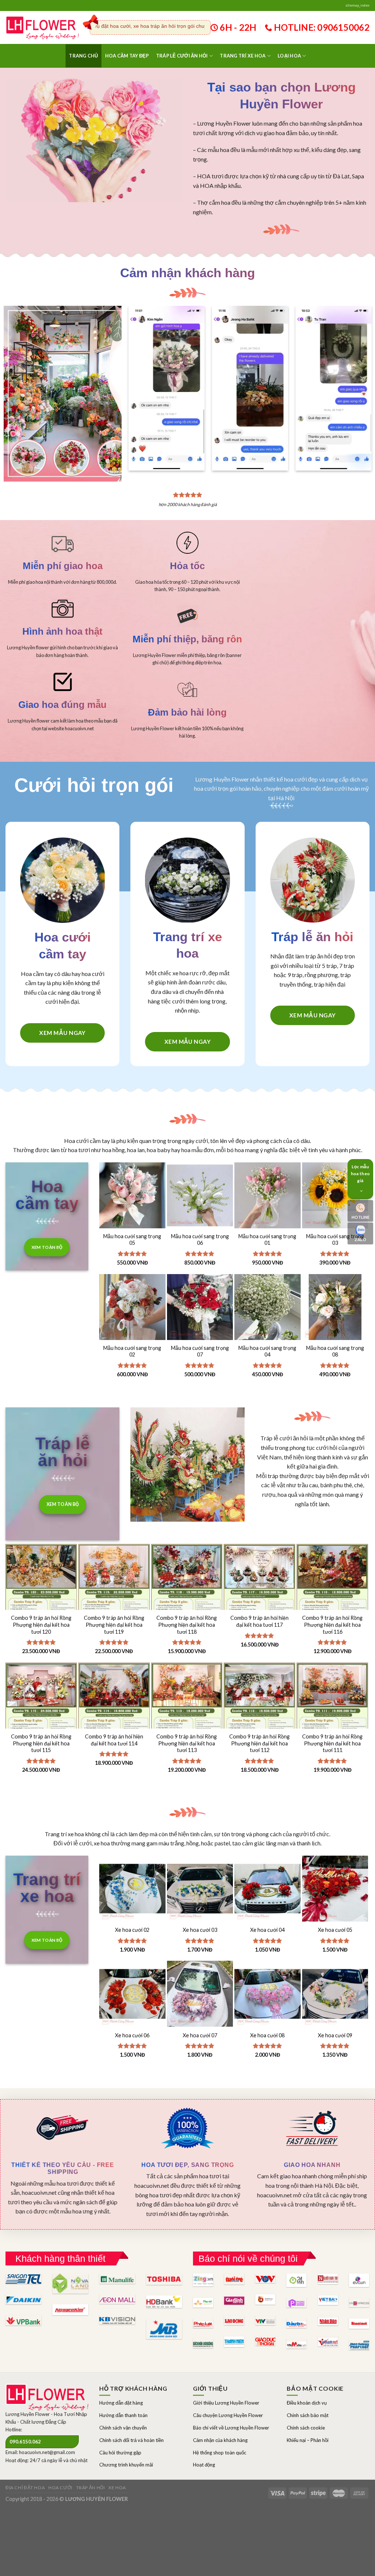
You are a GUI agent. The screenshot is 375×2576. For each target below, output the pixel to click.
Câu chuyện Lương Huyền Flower (228, 2415)
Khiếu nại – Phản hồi (308, 2440)
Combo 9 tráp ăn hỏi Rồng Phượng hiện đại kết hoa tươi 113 (187, 1743)
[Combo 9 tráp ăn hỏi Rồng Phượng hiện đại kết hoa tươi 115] (41, 1716)
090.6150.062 (25, 2442)
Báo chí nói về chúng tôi (248, 2258)
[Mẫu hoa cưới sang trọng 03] (335, 1196)
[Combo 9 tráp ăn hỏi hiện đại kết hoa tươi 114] (114, 1716)
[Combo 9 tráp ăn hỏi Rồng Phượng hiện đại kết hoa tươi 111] (332, 1716)
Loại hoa (289, 56)
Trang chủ (83, 56)
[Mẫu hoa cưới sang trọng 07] (200, 1307)
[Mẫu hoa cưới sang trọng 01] (268, 1196)
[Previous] (139, 381)
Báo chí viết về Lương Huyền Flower (231, 2428)
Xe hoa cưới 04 (267, 1930)
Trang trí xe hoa (243, 56)
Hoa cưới (60, 2488)
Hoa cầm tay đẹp (127, 56)
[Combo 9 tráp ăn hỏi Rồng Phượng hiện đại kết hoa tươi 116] (332, 1597)
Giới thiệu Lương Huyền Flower (226, 2403)
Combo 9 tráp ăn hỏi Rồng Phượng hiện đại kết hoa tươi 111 (332, 1743)
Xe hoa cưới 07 (200, 2035)
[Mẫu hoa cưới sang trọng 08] (335, 1307)
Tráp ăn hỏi (91, 2488)
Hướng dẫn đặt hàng (121, 2403)
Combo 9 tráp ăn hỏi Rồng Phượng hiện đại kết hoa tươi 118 (187, 1625)
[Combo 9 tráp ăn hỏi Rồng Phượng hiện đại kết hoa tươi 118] (187, 1597)
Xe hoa (117, 2488)
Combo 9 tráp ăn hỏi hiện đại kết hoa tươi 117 (259, 1621)
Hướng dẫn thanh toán (123, 2415)
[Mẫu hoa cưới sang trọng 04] (268, 1307)
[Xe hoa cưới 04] (268, 1889)
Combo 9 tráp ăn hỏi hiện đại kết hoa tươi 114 (114, 1740)
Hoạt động (204, 2465)
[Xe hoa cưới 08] (268, 1994)
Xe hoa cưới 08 (267, 2035)
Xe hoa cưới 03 (200, 1930)
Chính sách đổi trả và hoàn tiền (131, 2440)
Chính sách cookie (306, 2428)
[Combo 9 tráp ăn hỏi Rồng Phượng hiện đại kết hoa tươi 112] (259, 1716)
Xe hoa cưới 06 (132, 2035)
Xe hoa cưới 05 (335, 1930)
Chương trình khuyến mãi (126, 2465)
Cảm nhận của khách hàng (220, 2440)
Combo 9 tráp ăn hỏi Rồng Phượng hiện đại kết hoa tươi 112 (259, 1743)
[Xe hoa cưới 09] (335, 1994)
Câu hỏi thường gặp (120, 2453)
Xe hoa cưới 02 (132, 1930)
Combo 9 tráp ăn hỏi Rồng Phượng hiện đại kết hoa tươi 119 (114, 1625)
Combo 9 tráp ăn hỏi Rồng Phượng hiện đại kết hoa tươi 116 (332, 1625)
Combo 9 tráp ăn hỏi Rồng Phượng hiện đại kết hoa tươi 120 (41, 1625)
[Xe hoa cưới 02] (132, 1889)
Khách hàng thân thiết (60, 2258)
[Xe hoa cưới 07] (200, 1994)
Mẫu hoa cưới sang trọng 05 (132, 1240)
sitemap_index (357, 5)
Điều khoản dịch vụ (307, 2403)
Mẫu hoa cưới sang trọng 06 (200, 1240)
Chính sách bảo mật (308, 2415)
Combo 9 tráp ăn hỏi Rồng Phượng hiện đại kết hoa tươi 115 (41, 1743)
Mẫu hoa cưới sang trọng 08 (335, 1351)
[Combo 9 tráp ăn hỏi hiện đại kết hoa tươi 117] (259, 1597)
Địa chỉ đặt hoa (25, 2488)
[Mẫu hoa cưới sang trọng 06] (200, 1196)
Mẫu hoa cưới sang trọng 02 (132, 1351)
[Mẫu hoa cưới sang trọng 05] (132, 1196)
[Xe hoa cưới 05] (335, 1889)
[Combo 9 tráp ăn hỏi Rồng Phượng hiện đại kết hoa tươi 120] (41, 1597)
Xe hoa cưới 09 (335, 2035)
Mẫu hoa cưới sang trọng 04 (267, 1351)
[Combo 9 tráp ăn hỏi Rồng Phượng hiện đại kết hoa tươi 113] (187, 1716)
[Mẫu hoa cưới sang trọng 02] (132, 1307)
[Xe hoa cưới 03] (200, 1889)
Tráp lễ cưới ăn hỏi (182, 56)
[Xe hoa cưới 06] (132, 1994)
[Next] (361, 381)
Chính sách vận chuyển (123, 2428)
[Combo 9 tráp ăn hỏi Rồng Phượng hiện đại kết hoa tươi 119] (114, 1597)
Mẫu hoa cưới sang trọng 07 (200, 1351)
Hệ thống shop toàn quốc (220, 2453)
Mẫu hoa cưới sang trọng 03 (335, 1240)
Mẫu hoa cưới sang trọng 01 (267, 1240)
